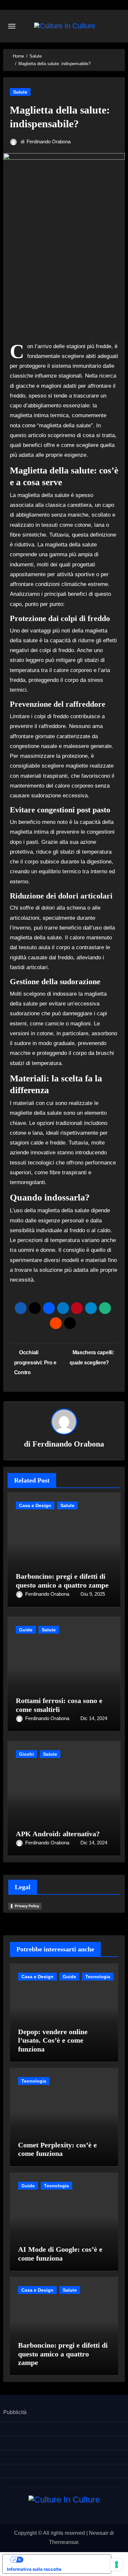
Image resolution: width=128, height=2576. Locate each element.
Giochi (26, 1754)
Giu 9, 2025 (93, 1594)
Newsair (99, 2533)
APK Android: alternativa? (58, 1834)
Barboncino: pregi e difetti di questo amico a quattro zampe (62, 1581)
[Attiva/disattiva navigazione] (12, 26)
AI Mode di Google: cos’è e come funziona (60, 2254)
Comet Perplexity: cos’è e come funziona (57, 2149)
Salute (20, 92)
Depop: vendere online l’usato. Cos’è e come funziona (53, 2040)
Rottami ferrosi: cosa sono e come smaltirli (59, 1705)
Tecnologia (98, 1977)
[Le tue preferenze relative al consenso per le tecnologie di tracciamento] (117, 2565)
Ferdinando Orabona (49, 142)
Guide (26, 1630)
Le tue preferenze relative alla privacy (63, 2559)
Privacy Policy (27, 1906)
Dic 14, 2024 (94, 1718)
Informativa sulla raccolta (34, 2569)
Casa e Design (35, 1505)
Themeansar (64, 2542)
